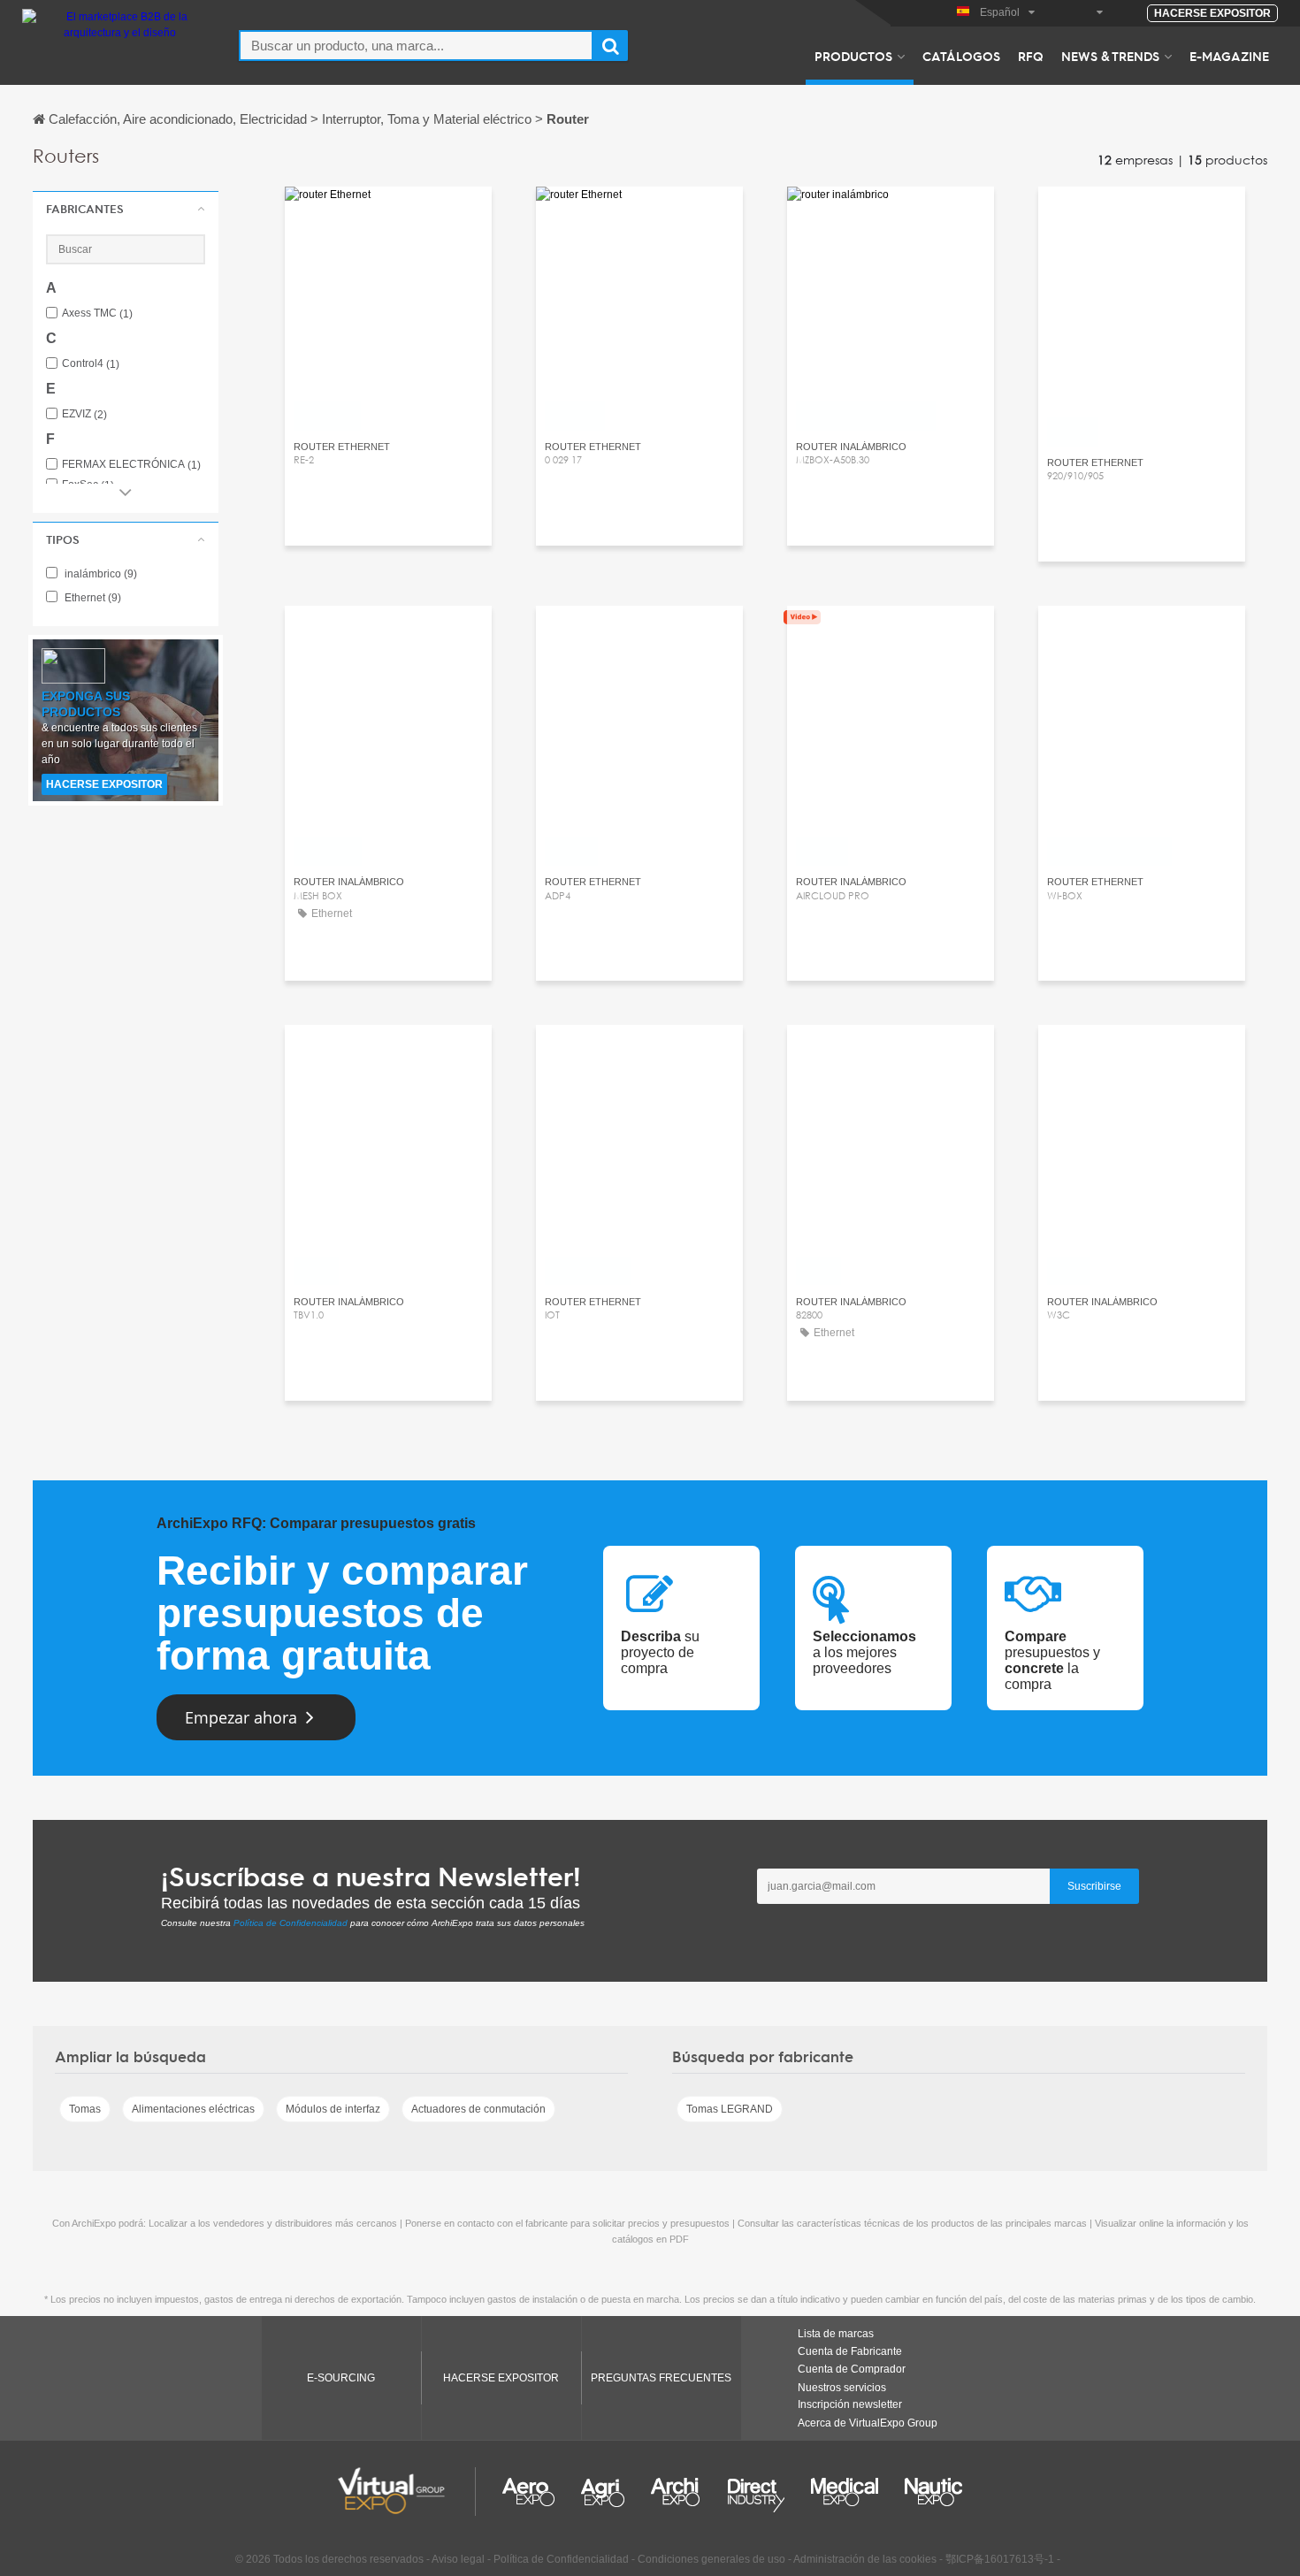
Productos (853, 56)
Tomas (85, 2109)
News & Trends (1110, 56)
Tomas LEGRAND (730, 2109)
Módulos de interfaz (333, 2109)
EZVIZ (84, 414)
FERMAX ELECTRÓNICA (131, 465)
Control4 (91, 364)
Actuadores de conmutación (478, 2109)
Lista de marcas (836, 2334)
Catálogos (961, 56)
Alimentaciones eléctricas (193, 2109)
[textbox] (416, 46)
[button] (126, 209)
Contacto (388, 216)
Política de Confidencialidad (291, 1923)
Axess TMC (97, 313)
